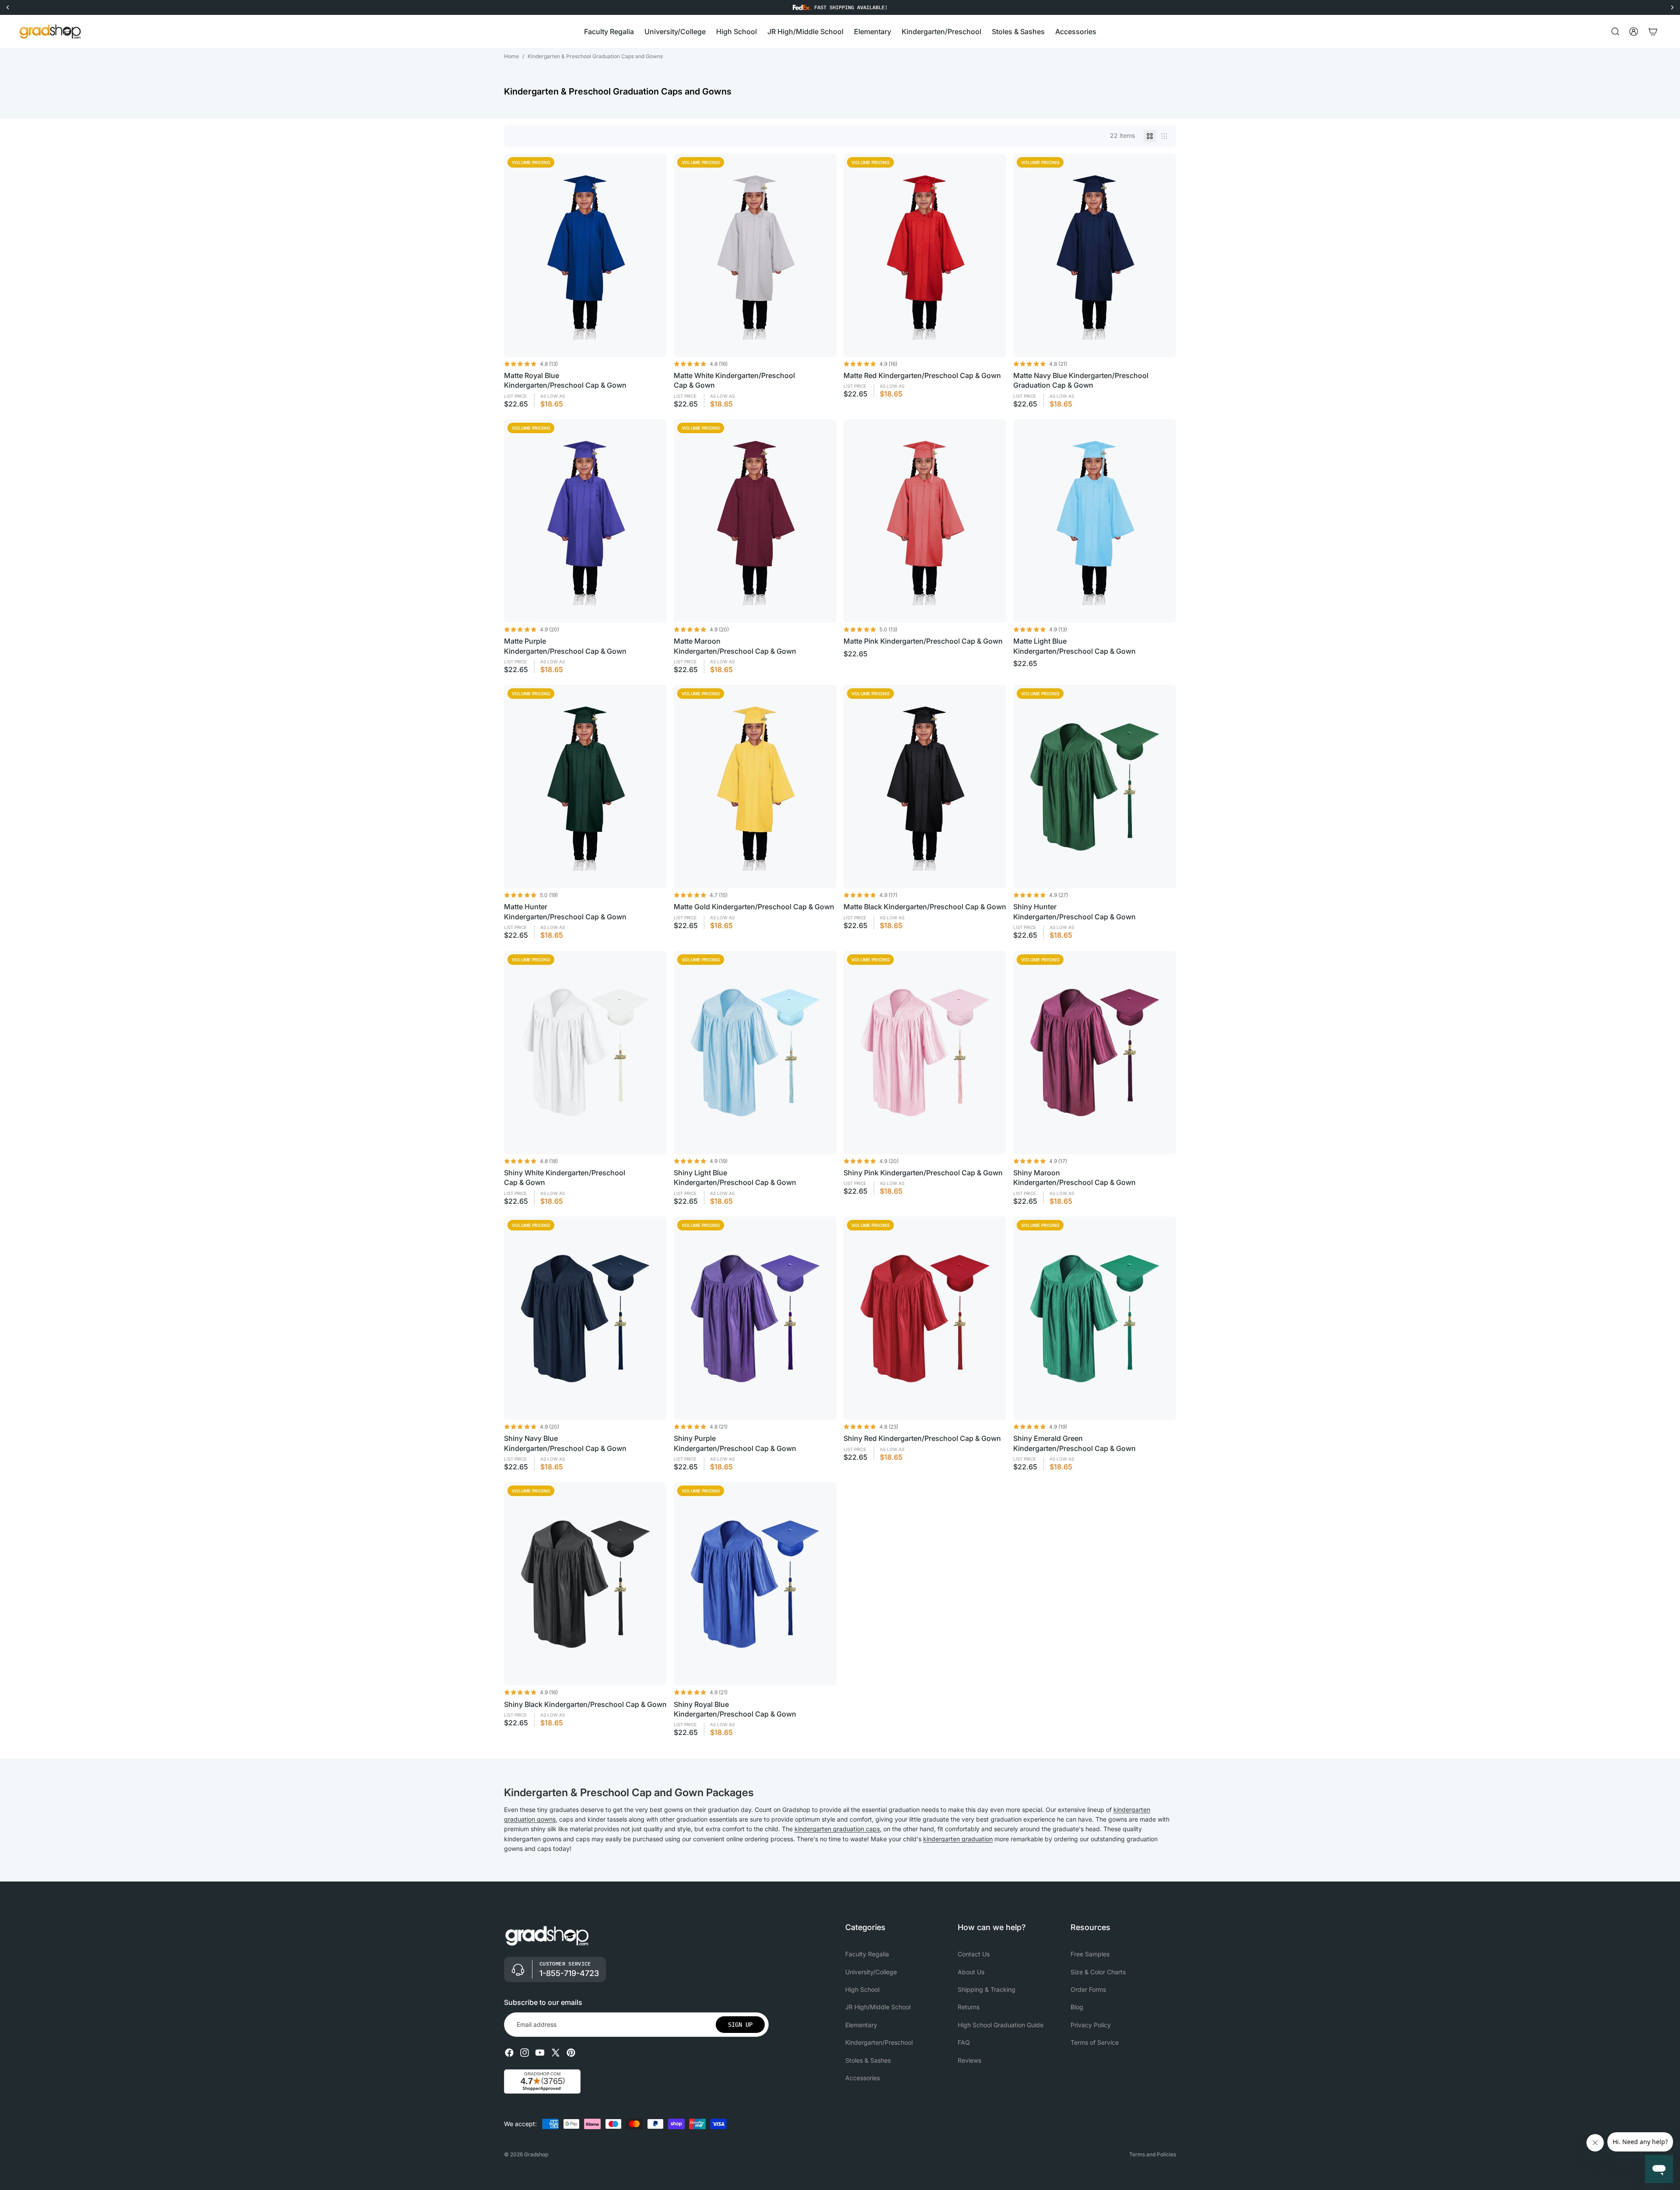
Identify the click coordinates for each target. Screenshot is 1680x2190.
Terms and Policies (1153, 2154)
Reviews (969, 2060)
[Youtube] (540, 2053)
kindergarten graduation (958, 1839)
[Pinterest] (571, 2053)
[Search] (1615, 32)
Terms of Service (1095, 2043)
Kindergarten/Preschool (879, 2043)
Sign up (740, 2025)
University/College (871, 1972)
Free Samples (1090, 1954)
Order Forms (1088, 1989)
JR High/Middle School (878, 2007)
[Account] (1634, 32)
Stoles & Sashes (868, 2060)
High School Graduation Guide (1001, 2025)
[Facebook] (509, 2053)
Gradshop (536, 2154)
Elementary (861, 2025)
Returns (969, 2007)
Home (511, 56)
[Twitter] (556, 2053)
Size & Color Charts (1098, 1972)
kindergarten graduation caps (837, 1829)
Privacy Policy (1091, 2025)
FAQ (964, 2043)
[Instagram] (525, 2053)
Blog (1077, 2007)
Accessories (863, 2078)
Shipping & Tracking (987, 1989)
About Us (971, 1972)
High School (862, 1989)
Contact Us (974, 1954)
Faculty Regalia (867, 1954)
